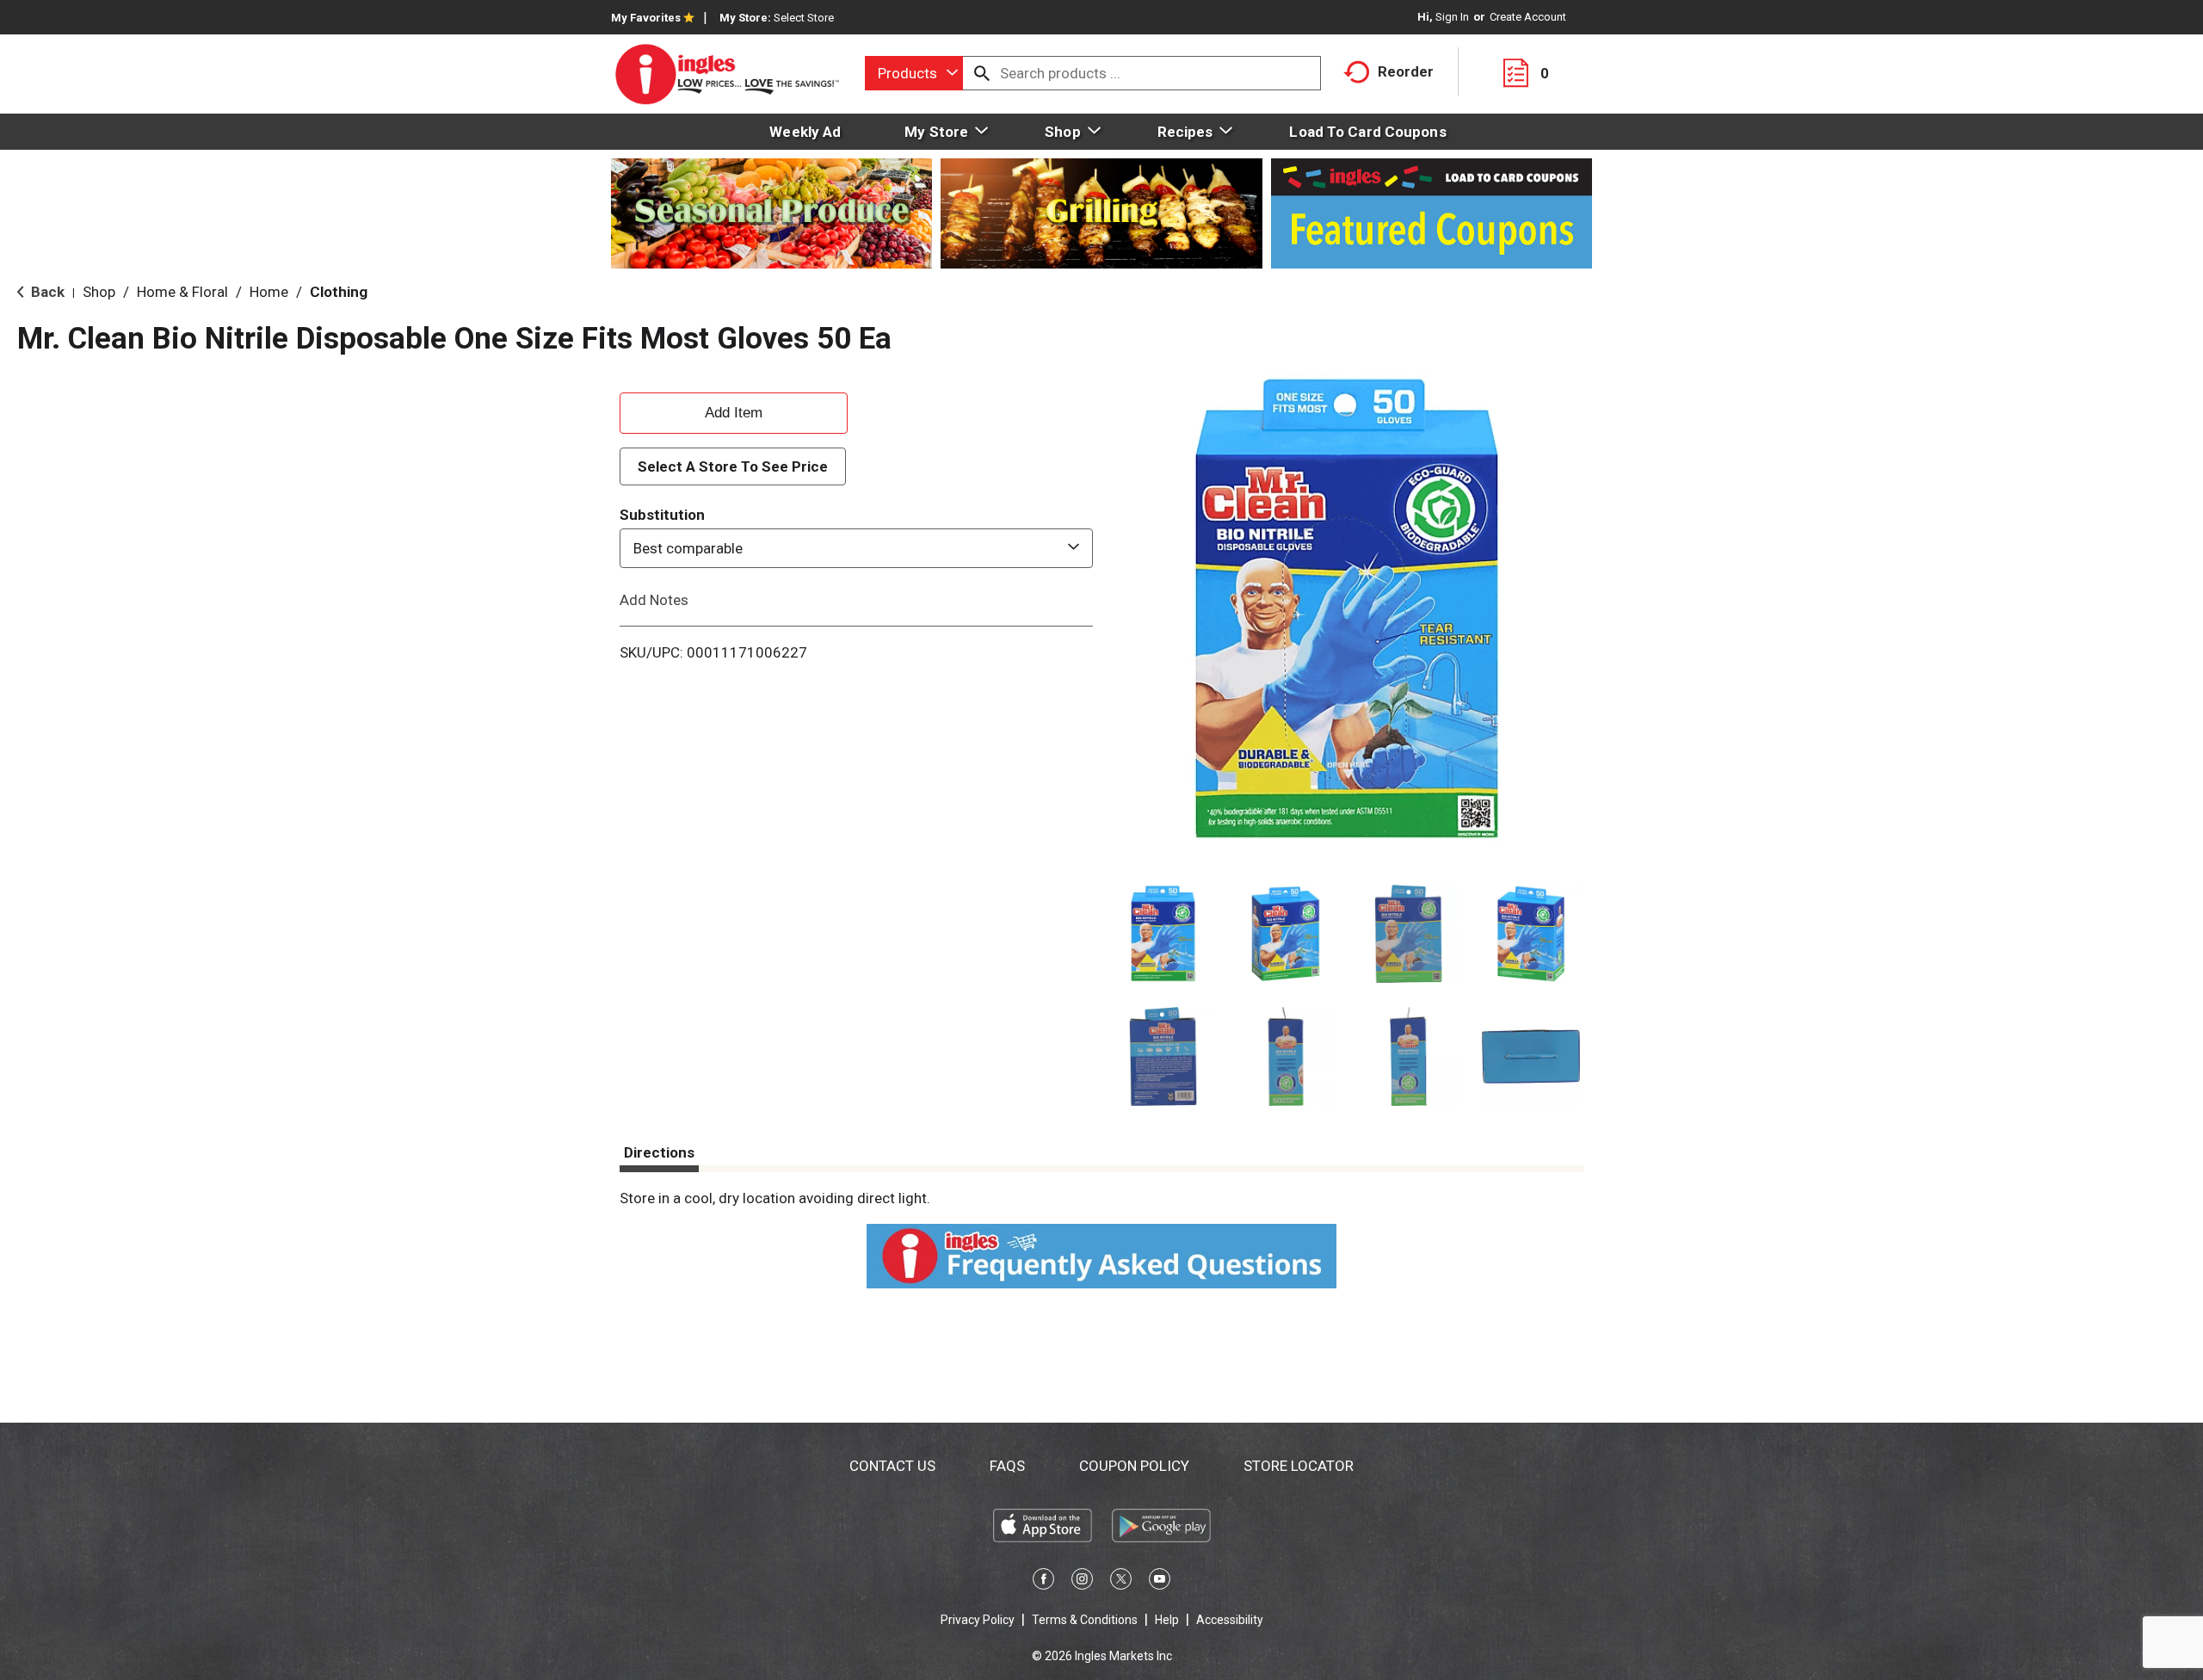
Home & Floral (182, 292)
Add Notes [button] (654, 600)
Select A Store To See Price (733, 466)
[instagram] (1082, 1582)
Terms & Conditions (1085, 1620)
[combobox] (914, 73)
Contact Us (892, 1466)
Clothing (339, 292)
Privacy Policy (978, 1620)
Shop (99, 292)
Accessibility (1230, 1620)
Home (269, 292)
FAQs (1007, 1466)
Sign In (1452, 17)
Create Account (1528, 17)
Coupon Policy (1134, 1466)
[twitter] (1121, 1582)
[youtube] (1160, 1582)
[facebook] (1043, 1582)
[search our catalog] (982, 73)
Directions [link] (659, 1152)
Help (1167, 1620)
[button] (1163, 934)
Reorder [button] (1406, 71)
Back (46, 292)
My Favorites (646, 18)
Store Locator (1299, 1466)
